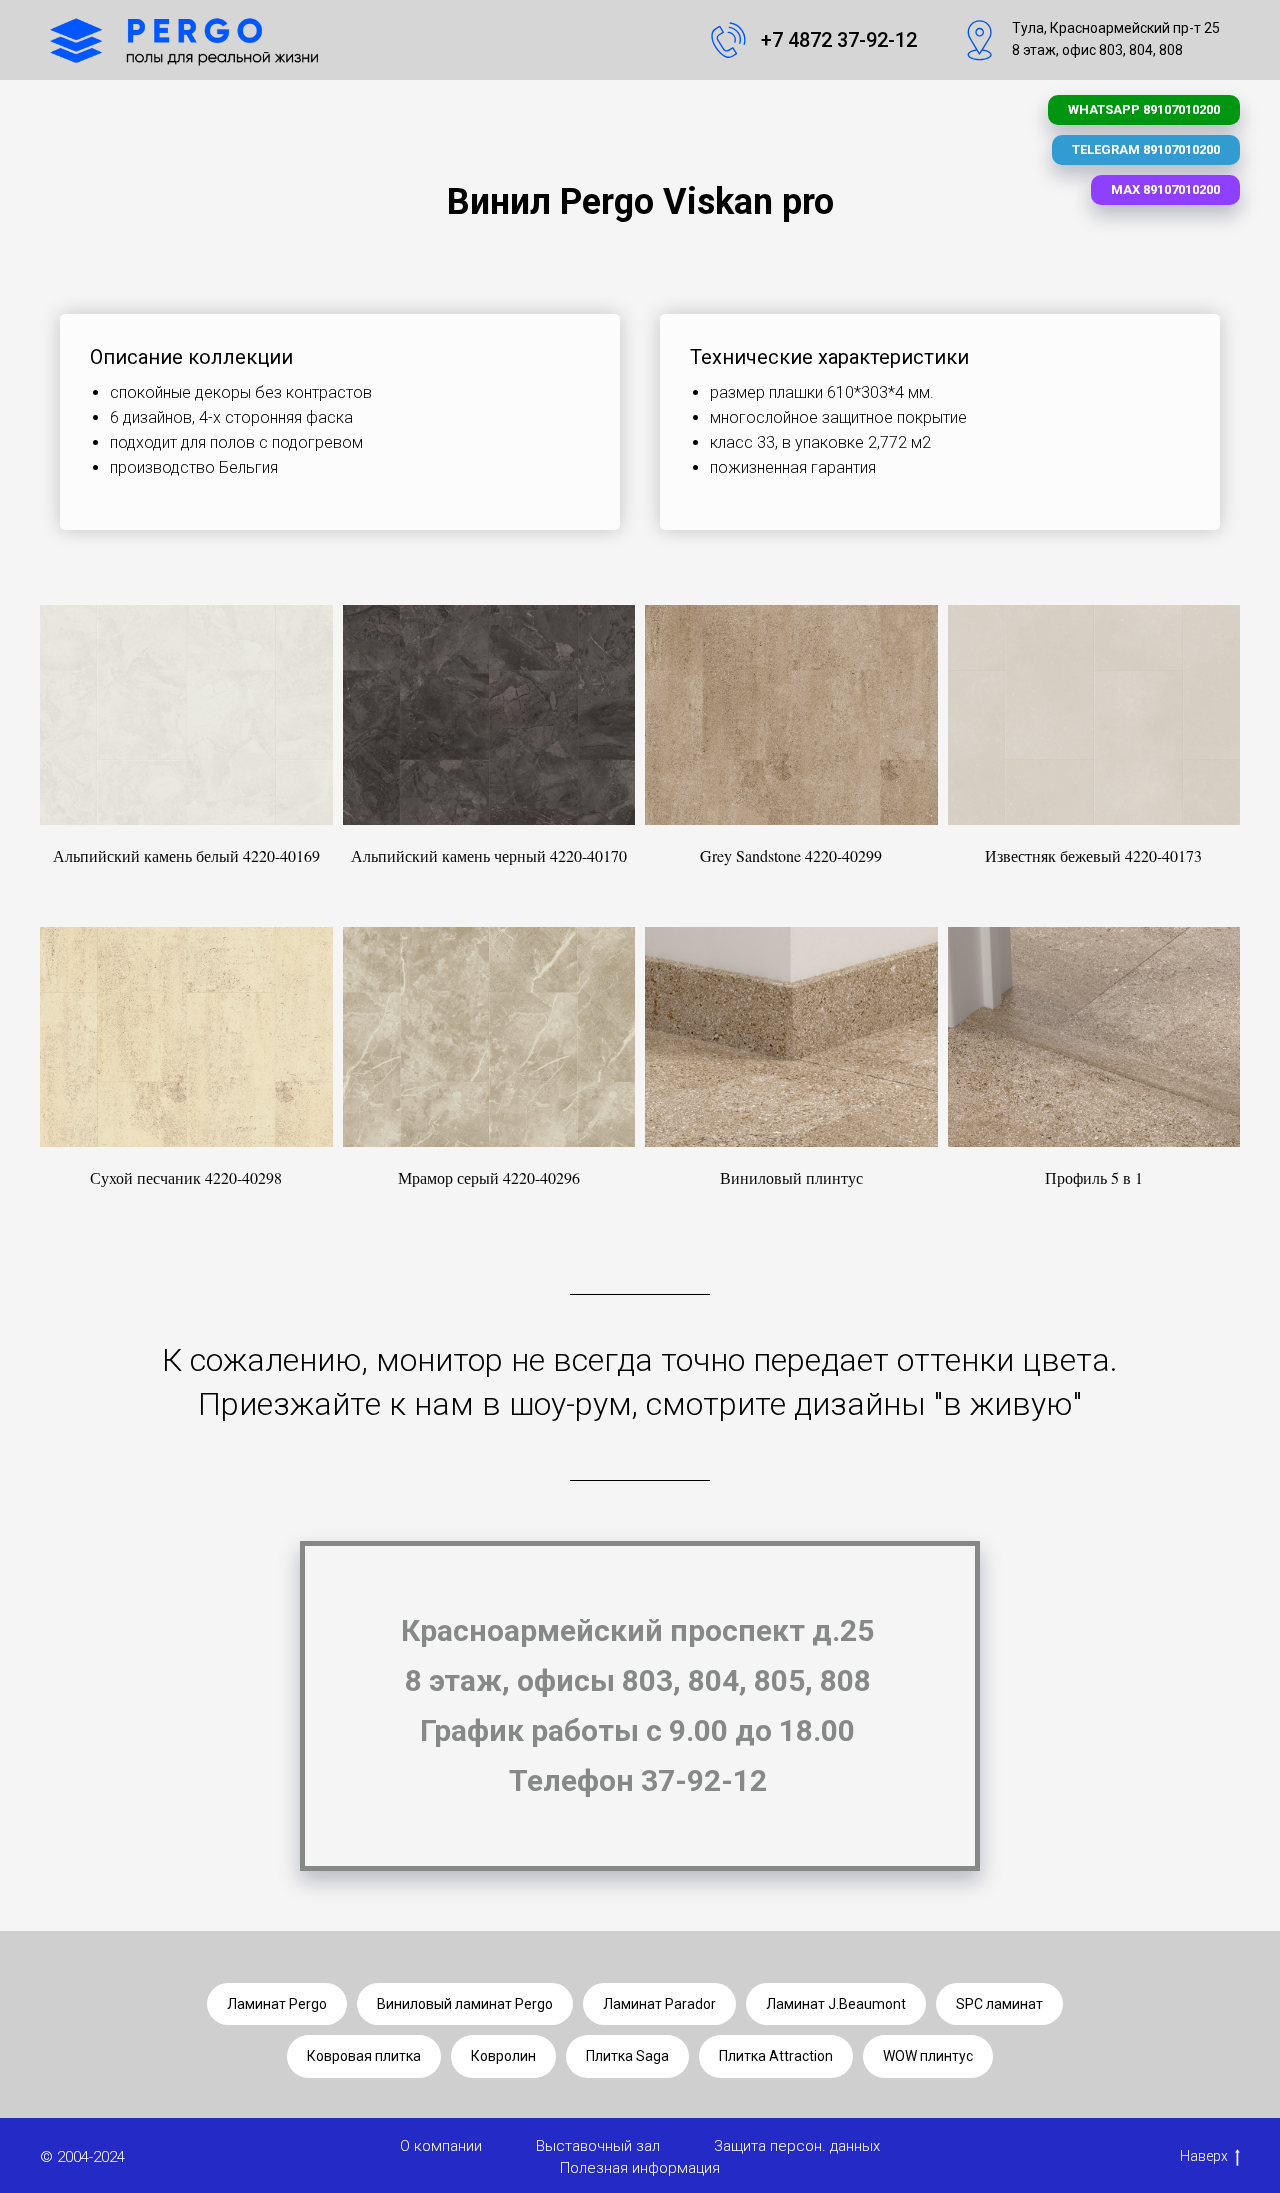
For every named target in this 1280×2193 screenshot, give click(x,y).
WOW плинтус (928, 2056)
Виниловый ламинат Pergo (465, 2004)
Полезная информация (640, 2168)
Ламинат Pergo (277, 2004)
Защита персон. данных (797, 2146)
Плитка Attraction (776, 2056)
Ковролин (503, 2056)
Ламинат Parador (659, 2004)
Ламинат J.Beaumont (836, 2004)
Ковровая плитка (364, 2056)
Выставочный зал (598, 2146)
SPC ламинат (999, 2004)
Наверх (1204, 2156)
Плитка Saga (627, 2056)
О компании (441, 2146)
